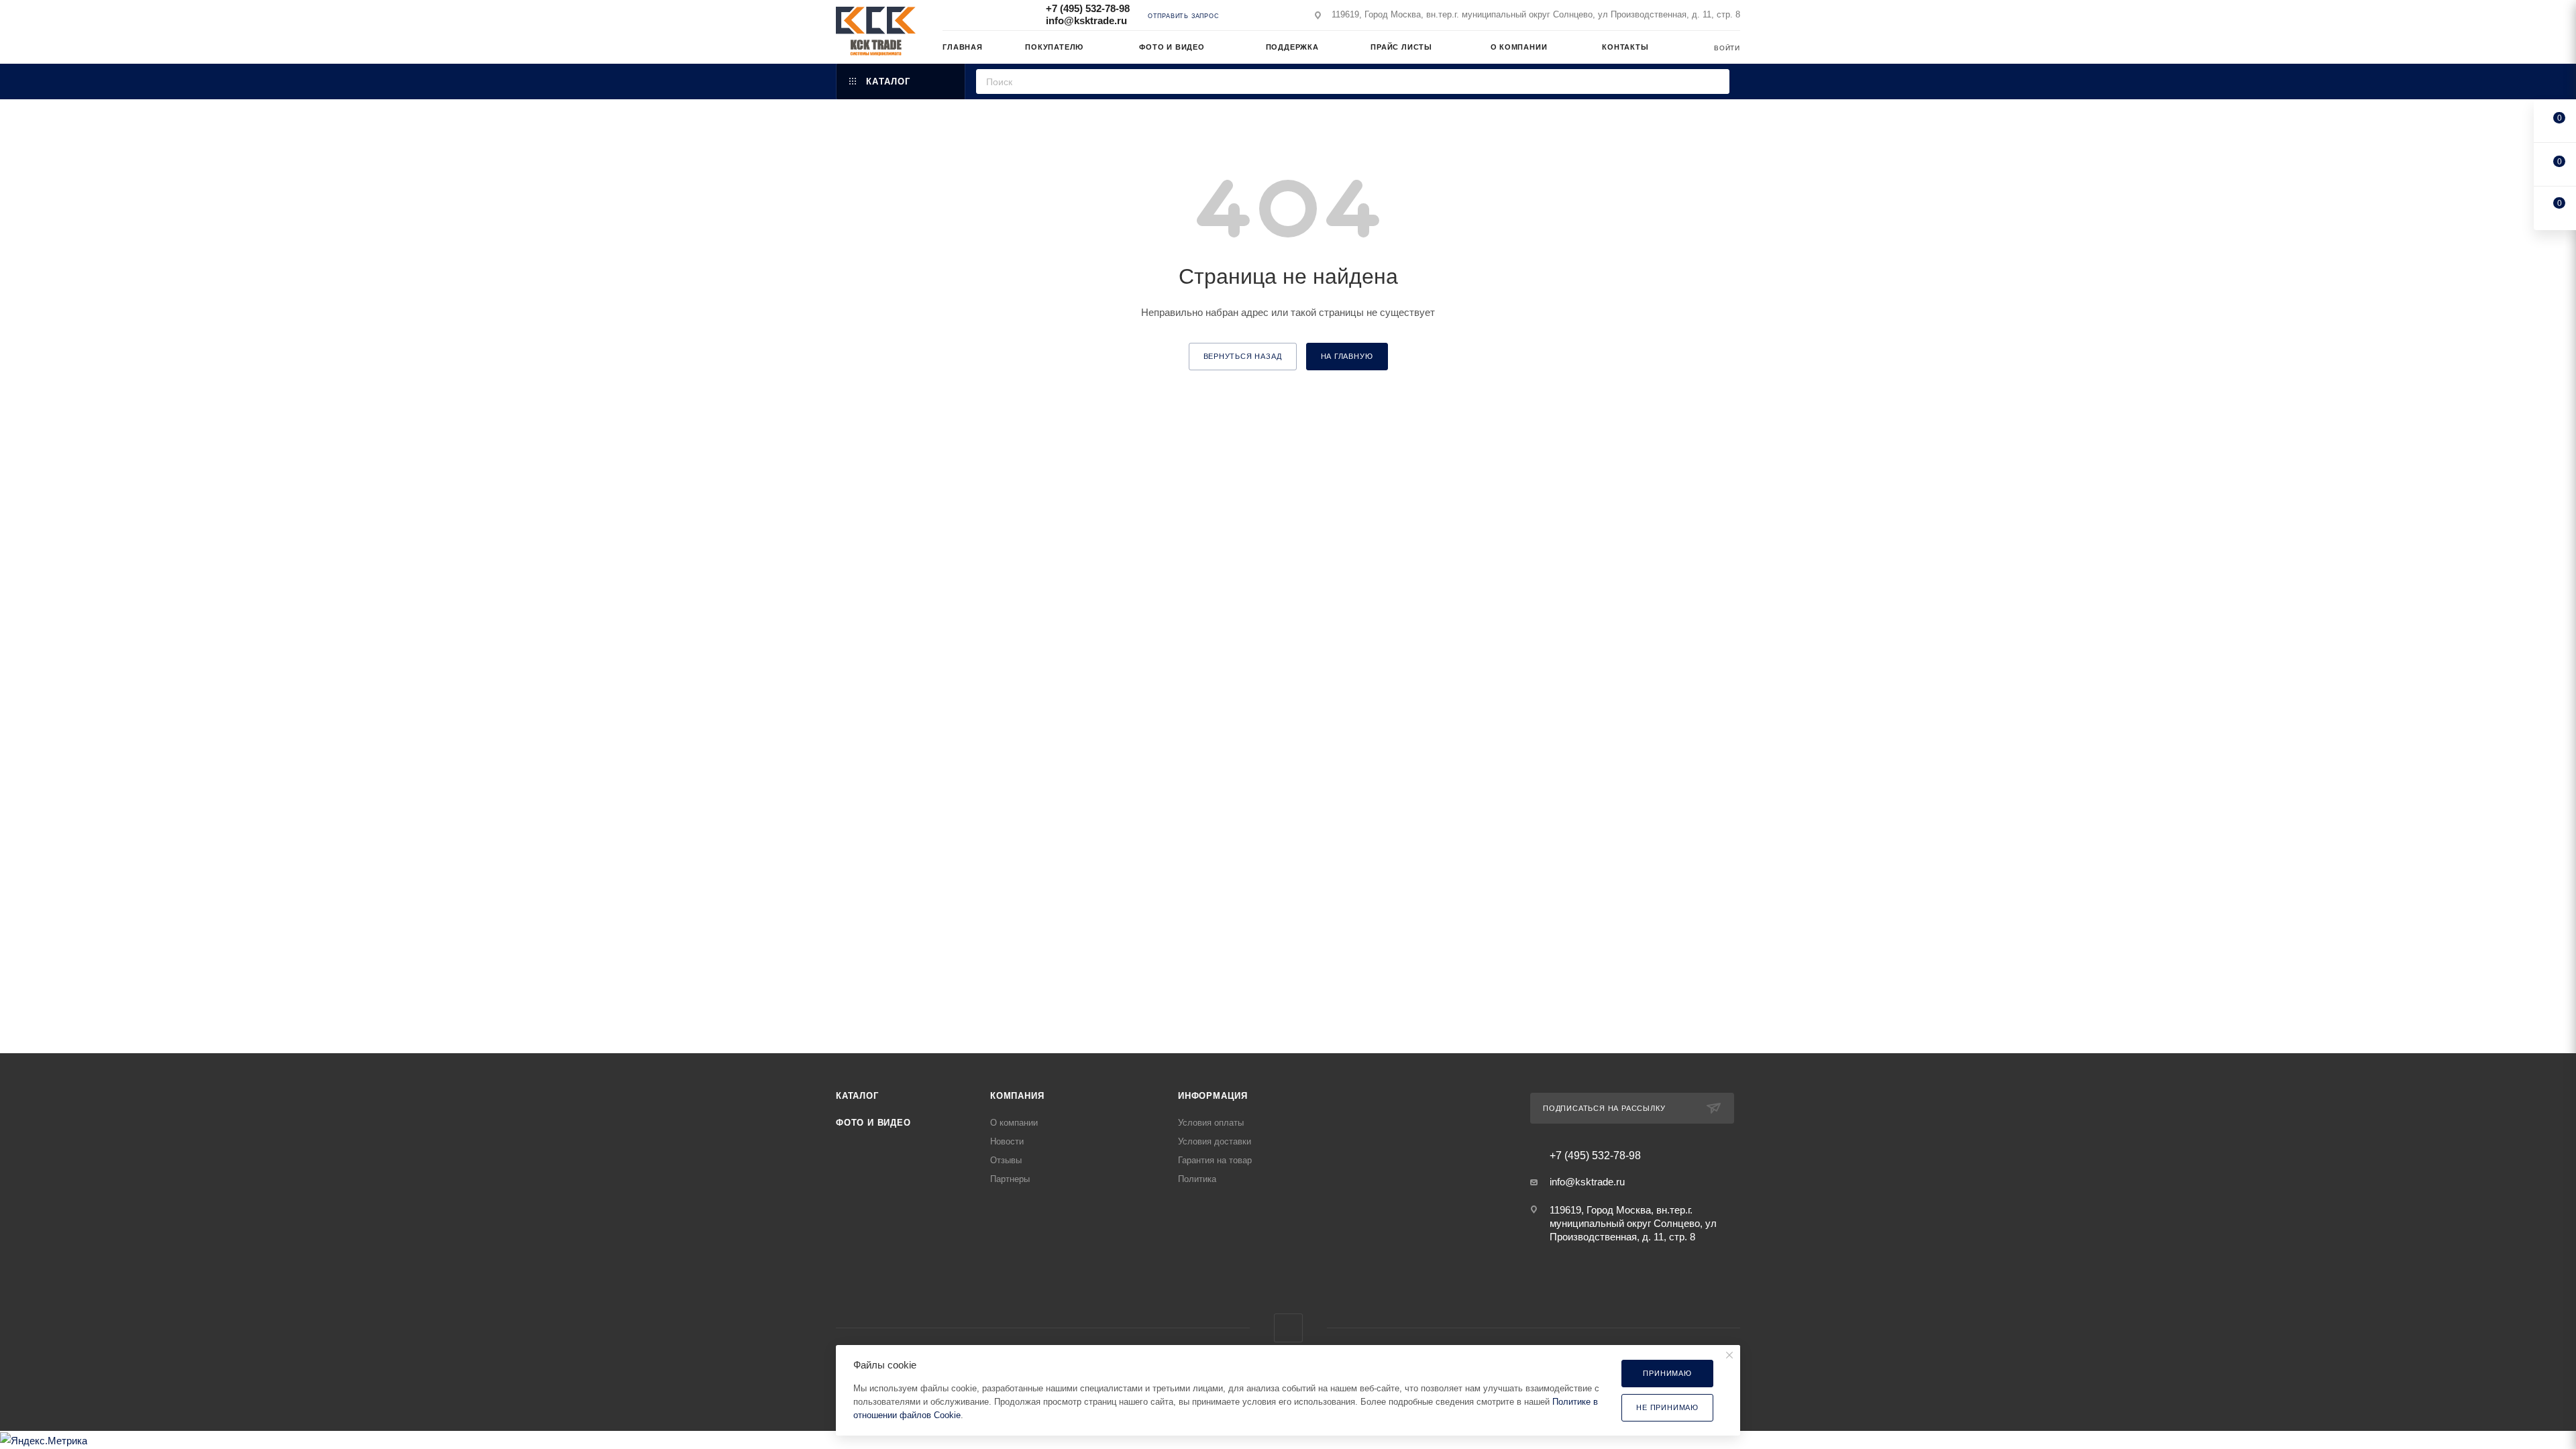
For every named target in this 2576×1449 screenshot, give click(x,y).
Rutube (1288, 1328)
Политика (1197, 1179)
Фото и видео (873, 1123)
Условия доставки (1215, 1141)
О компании (1014, 1123)
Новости (1007, 1141)
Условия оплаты (1211, 1123)
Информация (1213, 1096)
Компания (1017, 1096)
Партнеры (1010, 1179)
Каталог (857, 1096)
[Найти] (1715, 82)
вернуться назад (1243, 356)
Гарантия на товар (1215, 1160)
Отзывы (1006, 1160)
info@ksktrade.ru (1086, 20)
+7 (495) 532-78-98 (1088, 8)
